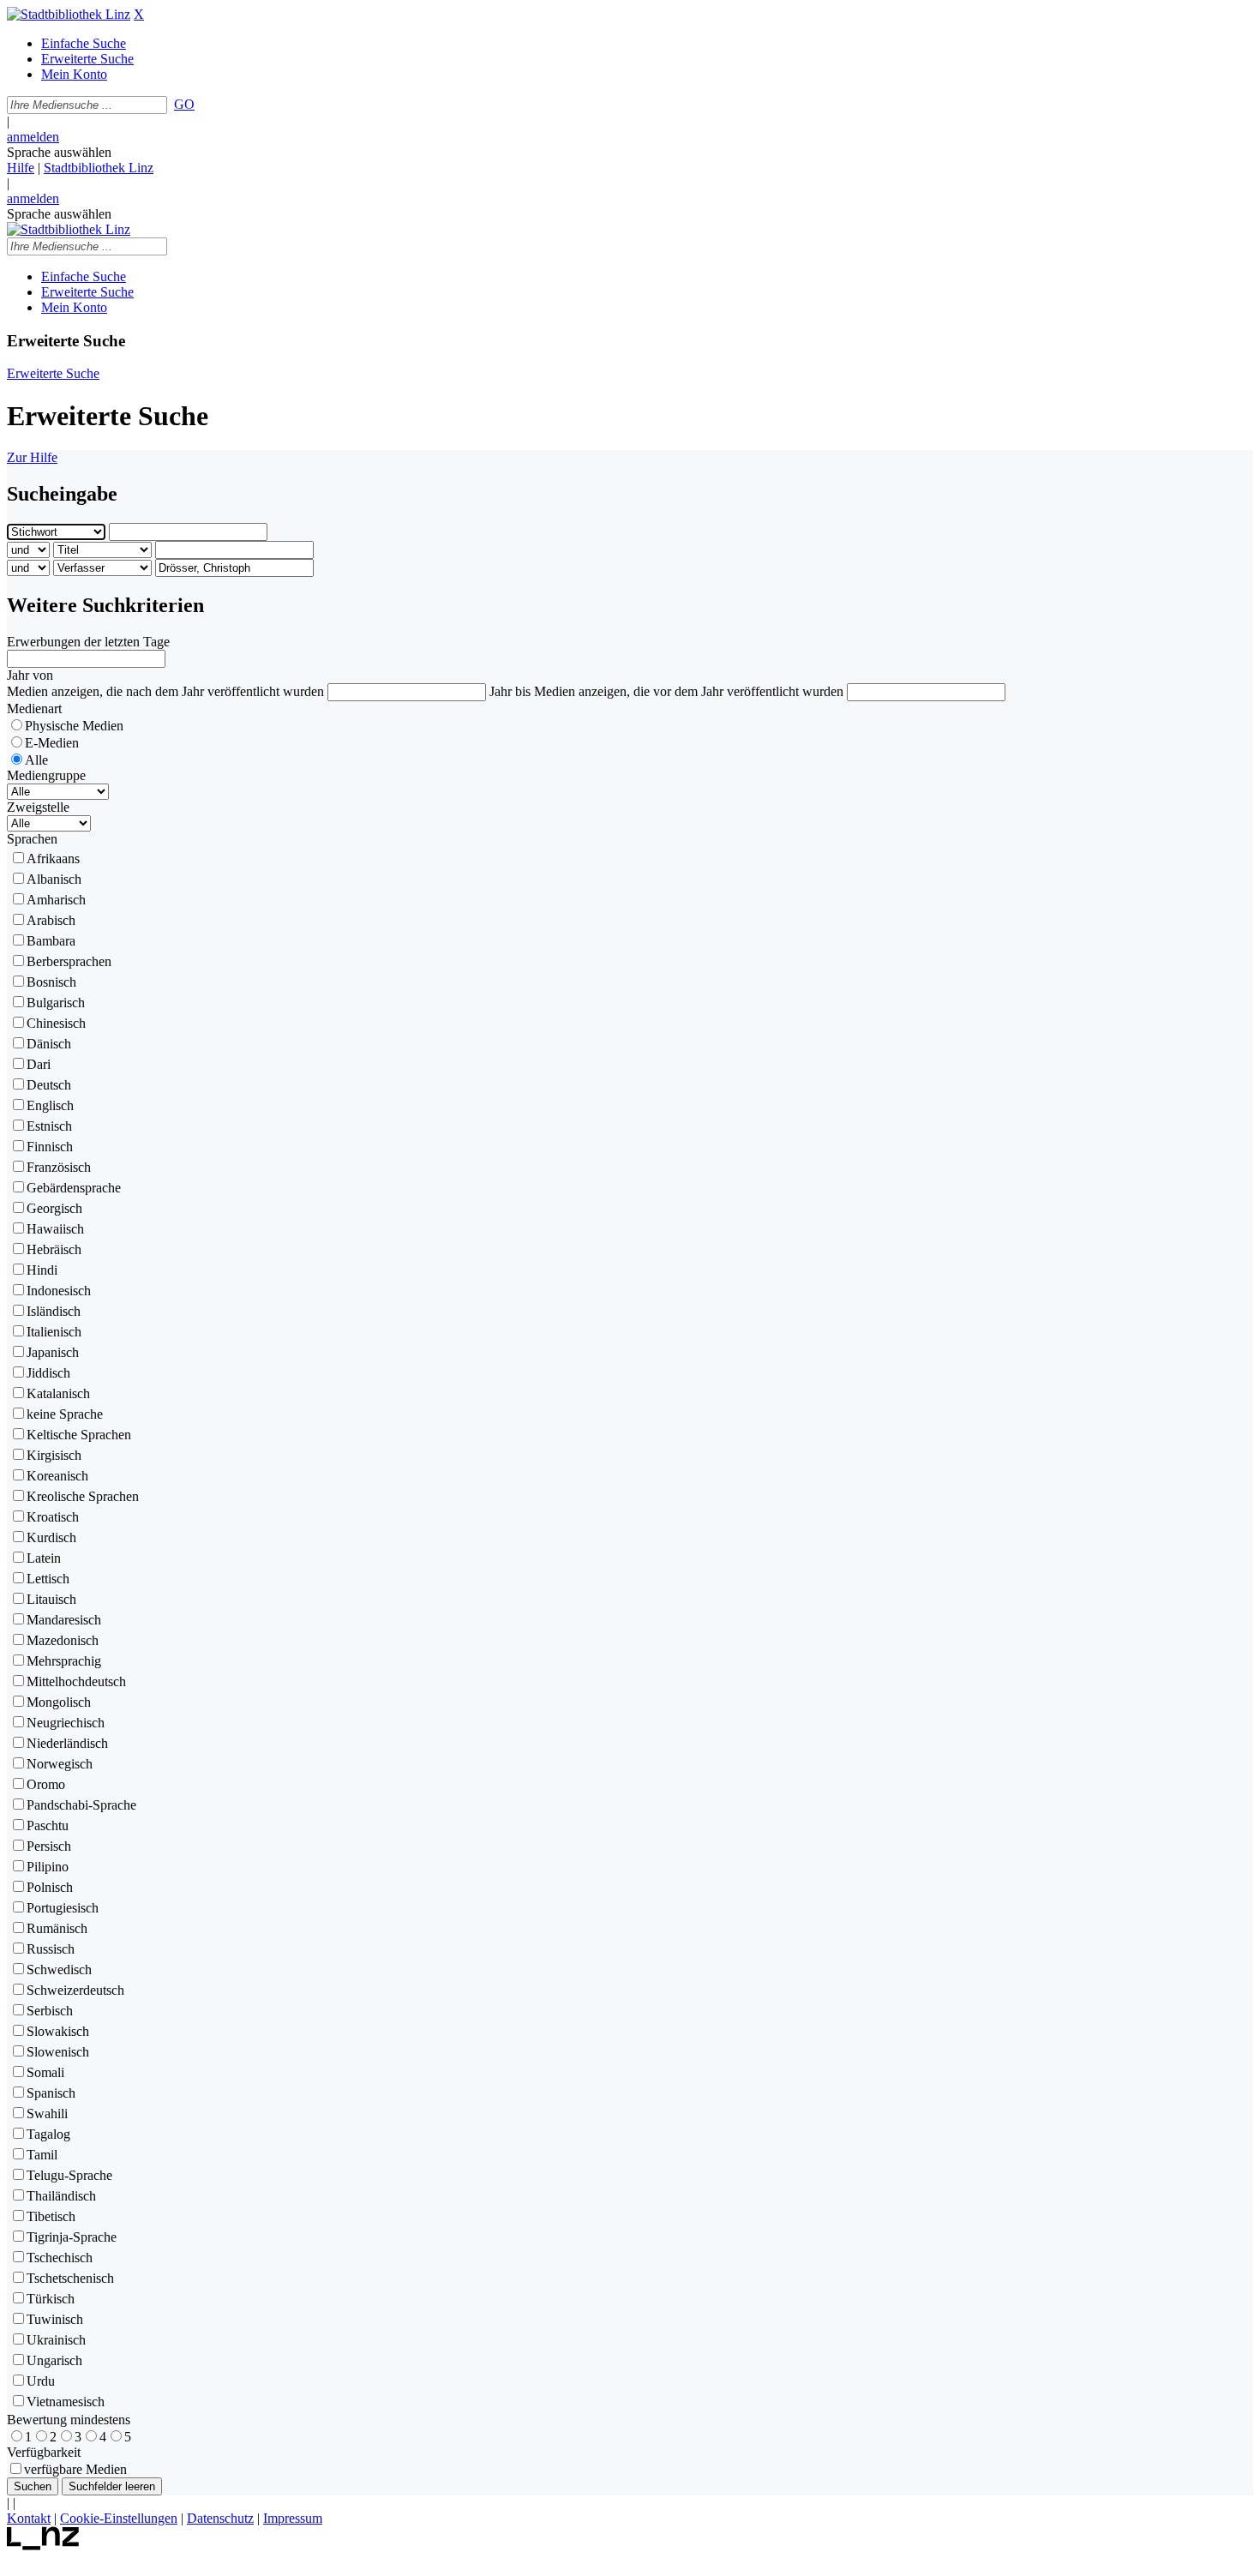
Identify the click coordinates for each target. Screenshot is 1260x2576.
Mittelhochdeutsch (76, 1681)
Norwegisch (60, 1764)
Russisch (51, 1949)
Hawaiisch (55, 1229)
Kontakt (29, 2518)
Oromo (46, 1784)
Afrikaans (53, 859)
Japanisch (53, 1352)
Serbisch (50, 2011)
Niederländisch (67, 1743)
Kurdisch (51, 1537)
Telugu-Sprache (69, 2175)
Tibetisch (51, 2216)
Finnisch (50, 1147)
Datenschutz (220, 2518)
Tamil (42, 2155)
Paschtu (48, 1825)
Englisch (50, 1105)
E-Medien (52, 743)
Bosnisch (51, 982)
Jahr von (30, 675)
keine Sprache (65, 1414)
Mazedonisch (63, 1640)
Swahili (47, 2114)
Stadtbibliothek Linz (99, 168)
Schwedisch (59, 1970)
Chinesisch (56, 1023)
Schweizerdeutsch (75, 1990)
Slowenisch (58, 2052)
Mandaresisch (64, 1620)
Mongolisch (59, 1702)
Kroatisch (53, 1517)
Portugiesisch (63, 1908)
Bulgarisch (56, 1003)
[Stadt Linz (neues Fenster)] (43, 2546)
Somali (45, 2072)
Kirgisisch (54, 1455)
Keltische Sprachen (79, 1435)
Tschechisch (60, 2258)
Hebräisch (54, 1249)
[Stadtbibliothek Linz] (69, 14)
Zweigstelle (38, 807)
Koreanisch (57, 1476)
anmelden (33, 137)
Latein (44, 1558)
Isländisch (54, 1311)
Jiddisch (48, 1373)
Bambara (51, 941)
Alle (36, 760)
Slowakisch (58, 2031)
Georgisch (54, 1208)
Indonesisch (59, 1291)
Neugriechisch (66, 1723)
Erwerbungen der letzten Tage (88, 642)
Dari (39, 1064)
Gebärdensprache (74, 1188)
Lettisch (48, 1579)
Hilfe (21, 168)
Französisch (59, 1167)
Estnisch (49, 1126)
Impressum (293, 2518)
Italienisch (54, 1332)
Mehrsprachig (64, 1661)
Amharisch (56, 900)
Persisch (49, 1846)
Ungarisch (54, 2360)
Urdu (41, 2381)
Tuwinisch (55, 2319)
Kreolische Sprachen (83, 1496)
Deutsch (49, 1085)
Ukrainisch (56, 2340)
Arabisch (51, 920)
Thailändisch (61, 2196)
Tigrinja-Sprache (72, 2237)
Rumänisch (57, 1928)
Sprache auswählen (59, 152)
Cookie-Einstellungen (119, 2518)
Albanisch (54, 879)
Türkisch (51, 2299)
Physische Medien (74, 726)
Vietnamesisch (66, 2402)
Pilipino (48, 1867)
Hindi (42, 1270)
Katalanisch (58, 1393)
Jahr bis (510, 691)
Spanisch (51, 2093)
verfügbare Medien (75, 2469)
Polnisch (50, 1887)
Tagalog (48, 2134)
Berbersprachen (69, 961)
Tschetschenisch (70, 2278)
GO (184, 104)
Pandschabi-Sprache (81, 1805)
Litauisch (51, 1599)
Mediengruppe (46, 775)
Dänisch (49, 1044)
